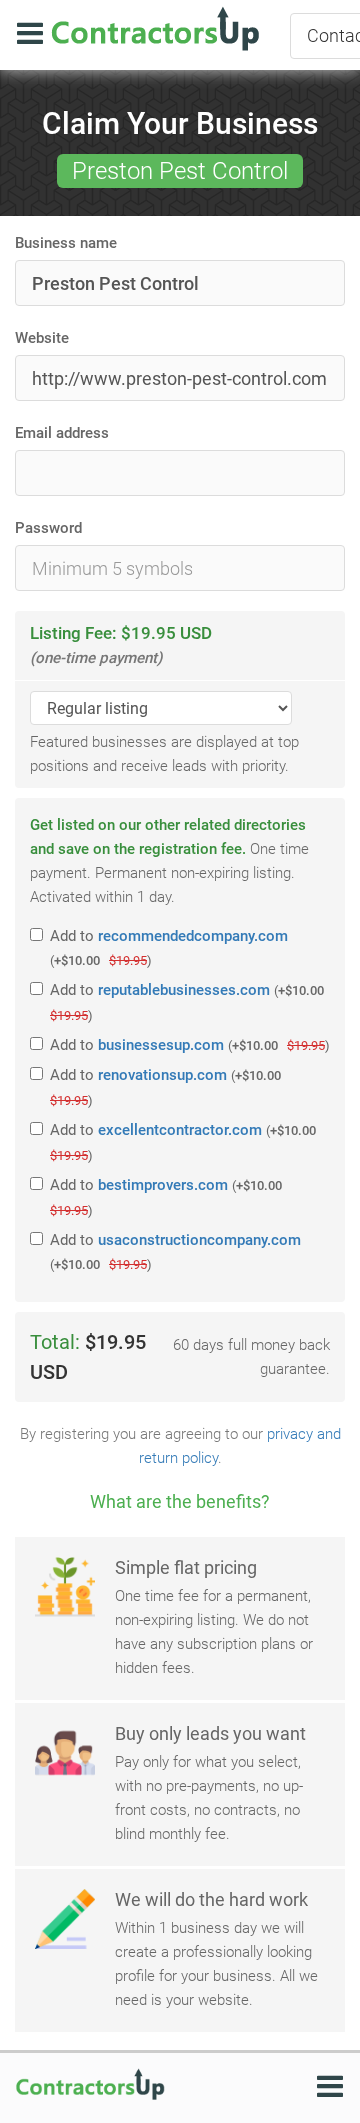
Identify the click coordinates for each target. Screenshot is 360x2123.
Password (48, 528)
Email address (62, 433)
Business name (66, 243)
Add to (169, 947)
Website (42, 338)
